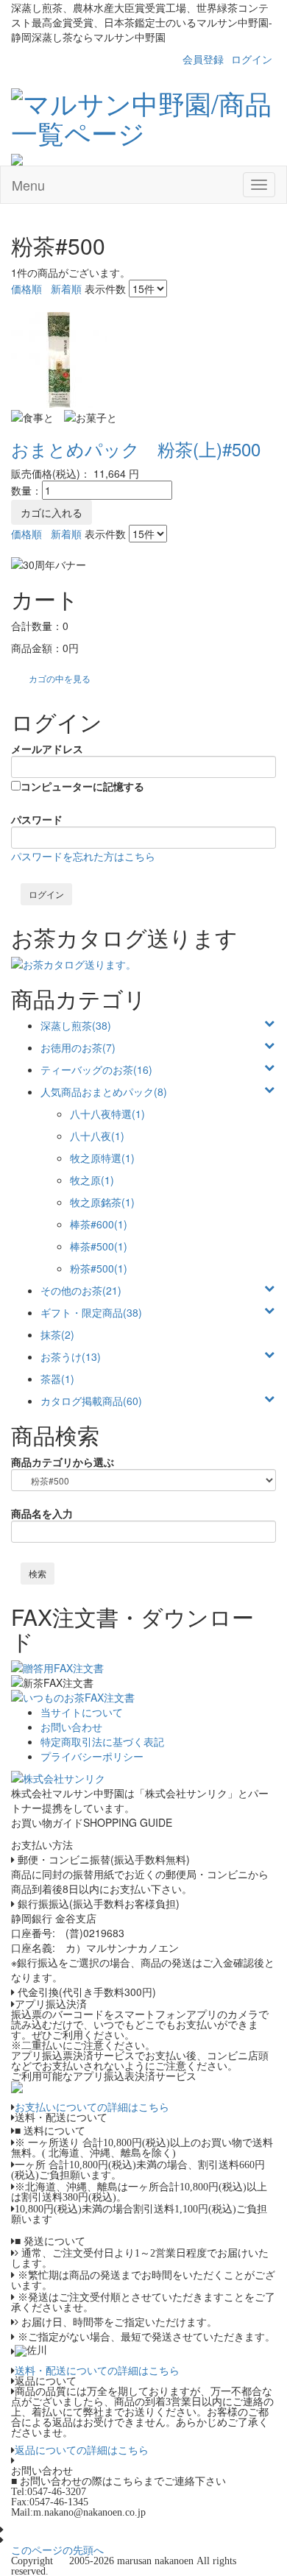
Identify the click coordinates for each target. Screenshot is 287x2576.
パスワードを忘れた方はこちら (83, 856)
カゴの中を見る (60, 678)
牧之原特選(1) (102, 1158)
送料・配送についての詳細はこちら (97, 2371)
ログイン (252, 59)
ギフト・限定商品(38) (91, 1312)
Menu (28, 185)
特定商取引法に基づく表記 (102, 1741)
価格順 (26, 289)
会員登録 (203, 59)
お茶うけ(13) (71, 1356)
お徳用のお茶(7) (78, 1047)
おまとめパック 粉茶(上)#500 (136, 449)
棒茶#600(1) (99, 1224)
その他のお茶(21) (81, 1290)
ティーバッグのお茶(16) (96, 1069)
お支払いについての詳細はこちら (92, 2107)
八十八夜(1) (97, 1136)
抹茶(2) (57, 1334)
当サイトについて (82, 1712)
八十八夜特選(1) (107, 1114)
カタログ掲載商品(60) (91, 1401)
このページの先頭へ (57, 2550)
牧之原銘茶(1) (102, 1202)
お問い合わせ (71, 1727)
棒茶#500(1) (99, 1246)
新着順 (66, 289)
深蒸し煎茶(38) (76, 1025)
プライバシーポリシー (92, 1756)
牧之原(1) (92, 1180)
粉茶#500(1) (99, 1268)
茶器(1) (57, 1379)
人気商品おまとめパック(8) (104, 1091)
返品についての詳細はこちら (82, 2450)
